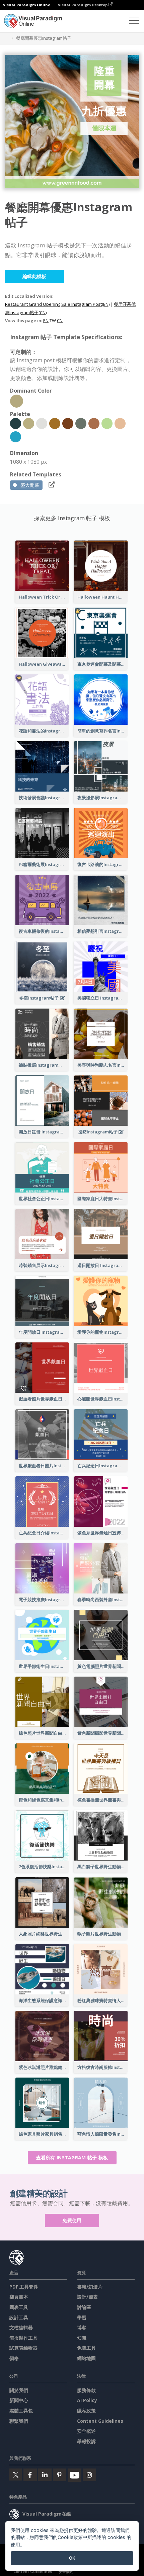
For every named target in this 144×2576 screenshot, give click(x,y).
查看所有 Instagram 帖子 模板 (72, 2158)
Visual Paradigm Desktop (83, 5)
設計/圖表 (87, 2297)
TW (53, 320)
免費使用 (72, 2220)
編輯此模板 (34, 276)
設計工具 (19, 2317)
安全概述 (86, 2431)
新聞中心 (19, 2400)
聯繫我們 (19, 2421)
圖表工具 (19, 2307)
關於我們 (19, 2390)
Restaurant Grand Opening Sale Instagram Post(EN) (57, 304)
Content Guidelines (100, 2421)
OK (72, 2558)
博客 (82, 2327)
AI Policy (87, 2400)
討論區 (84, 2307)
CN (60, 320)
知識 (82, 2338)
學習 (82, 2317)
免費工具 (86, 2348)
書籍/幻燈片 (90, 2287)
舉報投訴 (86, 2441)
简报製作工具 (23, 2338)
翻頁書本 (19, 2297)
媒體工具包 (21, 2411)
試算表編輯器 (23, 2348)
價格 (14, 2358)
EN (46, 320)
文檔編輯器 (21, 2327)
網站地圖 (86, 2358)
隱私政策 (86, 2411)
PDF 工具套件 (24, 2287)
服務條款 (86, 2390)
